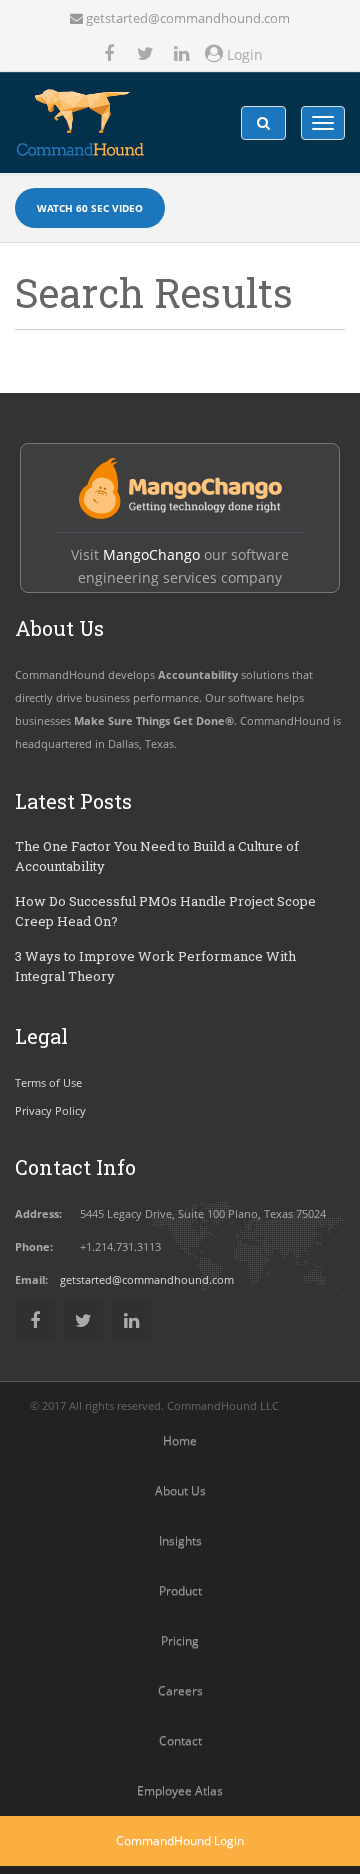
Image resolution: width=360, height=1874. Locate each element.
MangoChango (151, 554)
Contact (180, 1740)
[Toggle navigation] (323, 123)
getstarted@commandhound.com (188, 18)
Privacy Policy (50, 1110)
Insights (180, 1540)
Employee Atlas (180, 1790)
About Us (180, 1490)
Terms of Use (48, 1082)
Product (180, 1590)
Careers (180, 1690)
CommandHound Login (180, 1840)
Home (180, 1440)
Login (243, 54)
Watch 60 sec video (90, 208)
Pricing (180, 1640)
